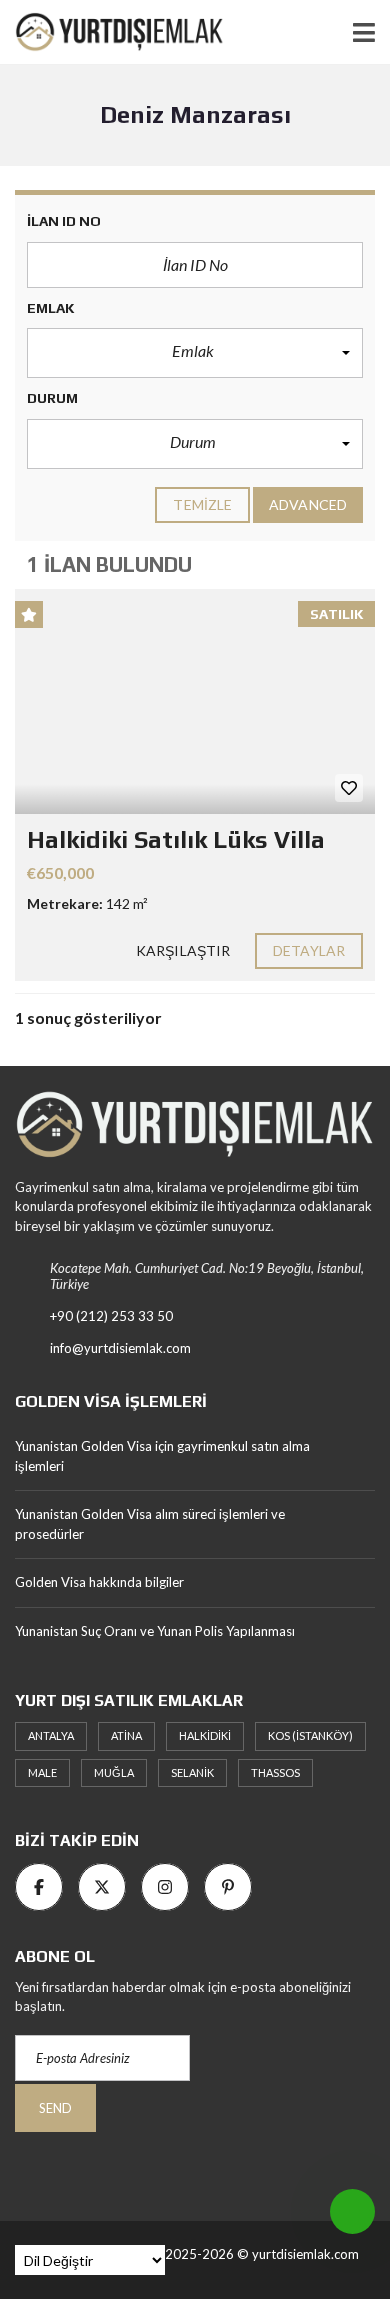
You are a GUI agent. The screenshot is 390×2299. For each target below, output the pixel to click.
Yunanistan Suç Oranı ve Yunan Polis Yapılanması (155, 1631)
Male (42, 1772)
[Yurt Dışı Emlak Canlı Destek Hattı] (352, 2211)
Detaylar (309, 950)
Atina (126, 1735)
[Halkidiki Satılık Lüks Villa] (195, 701)
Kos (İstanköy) (310, 1735)
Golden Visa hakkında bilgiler (99, 1582)
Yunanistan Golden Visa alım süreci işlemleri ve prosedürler (150, 1524)
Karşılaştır (183, 950)
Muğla (114, 1772)
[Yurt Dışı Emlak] (112, 32)
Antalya (51, 1735)
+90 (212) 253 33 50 (111, 1316)
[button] (195, 353)
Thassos (275, 1772)
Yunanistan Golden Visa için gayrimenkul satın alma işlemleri (162, 1456)
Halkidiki (205, 1735)
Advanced (308, 504)
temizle (202, 504)
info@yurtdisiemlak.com (120, 1348)
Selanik (192, 1772)
